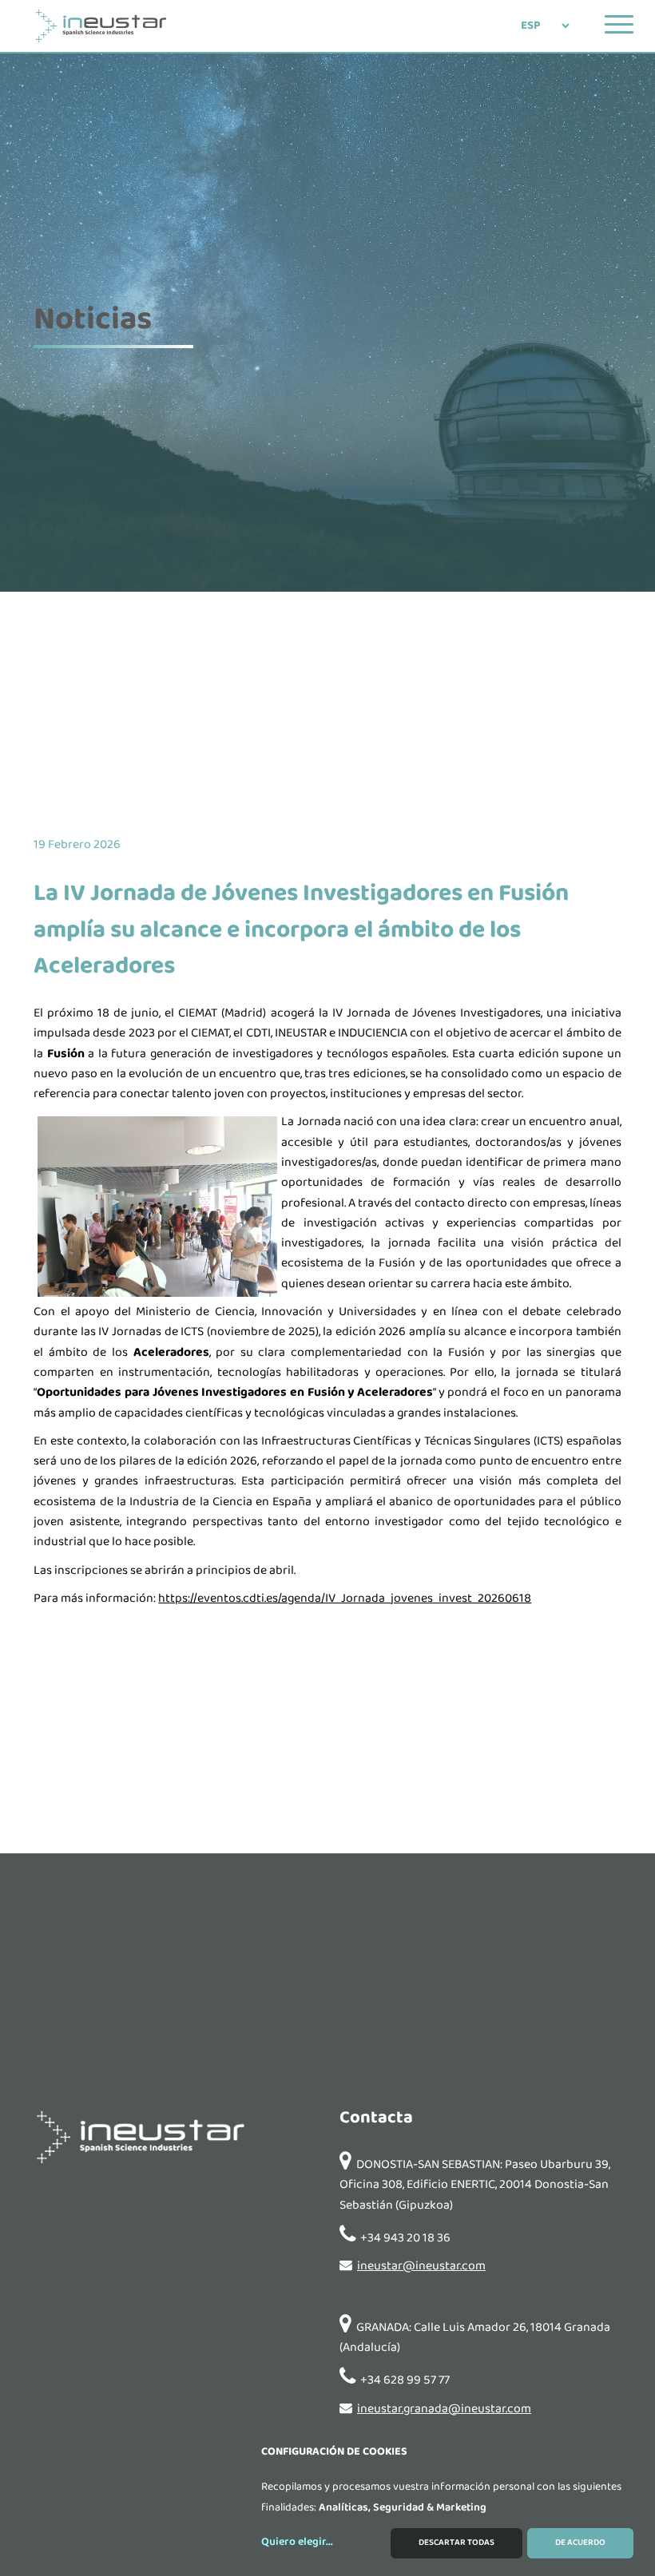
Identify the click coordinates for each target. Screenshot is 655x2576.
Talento (349, 1386)
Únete (349, 1433)
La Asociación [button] (344, 1209)
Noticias (349, 1253)
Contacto (349, 1341)
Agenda (349, 1297)
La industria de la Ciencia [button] (344, 1165)
